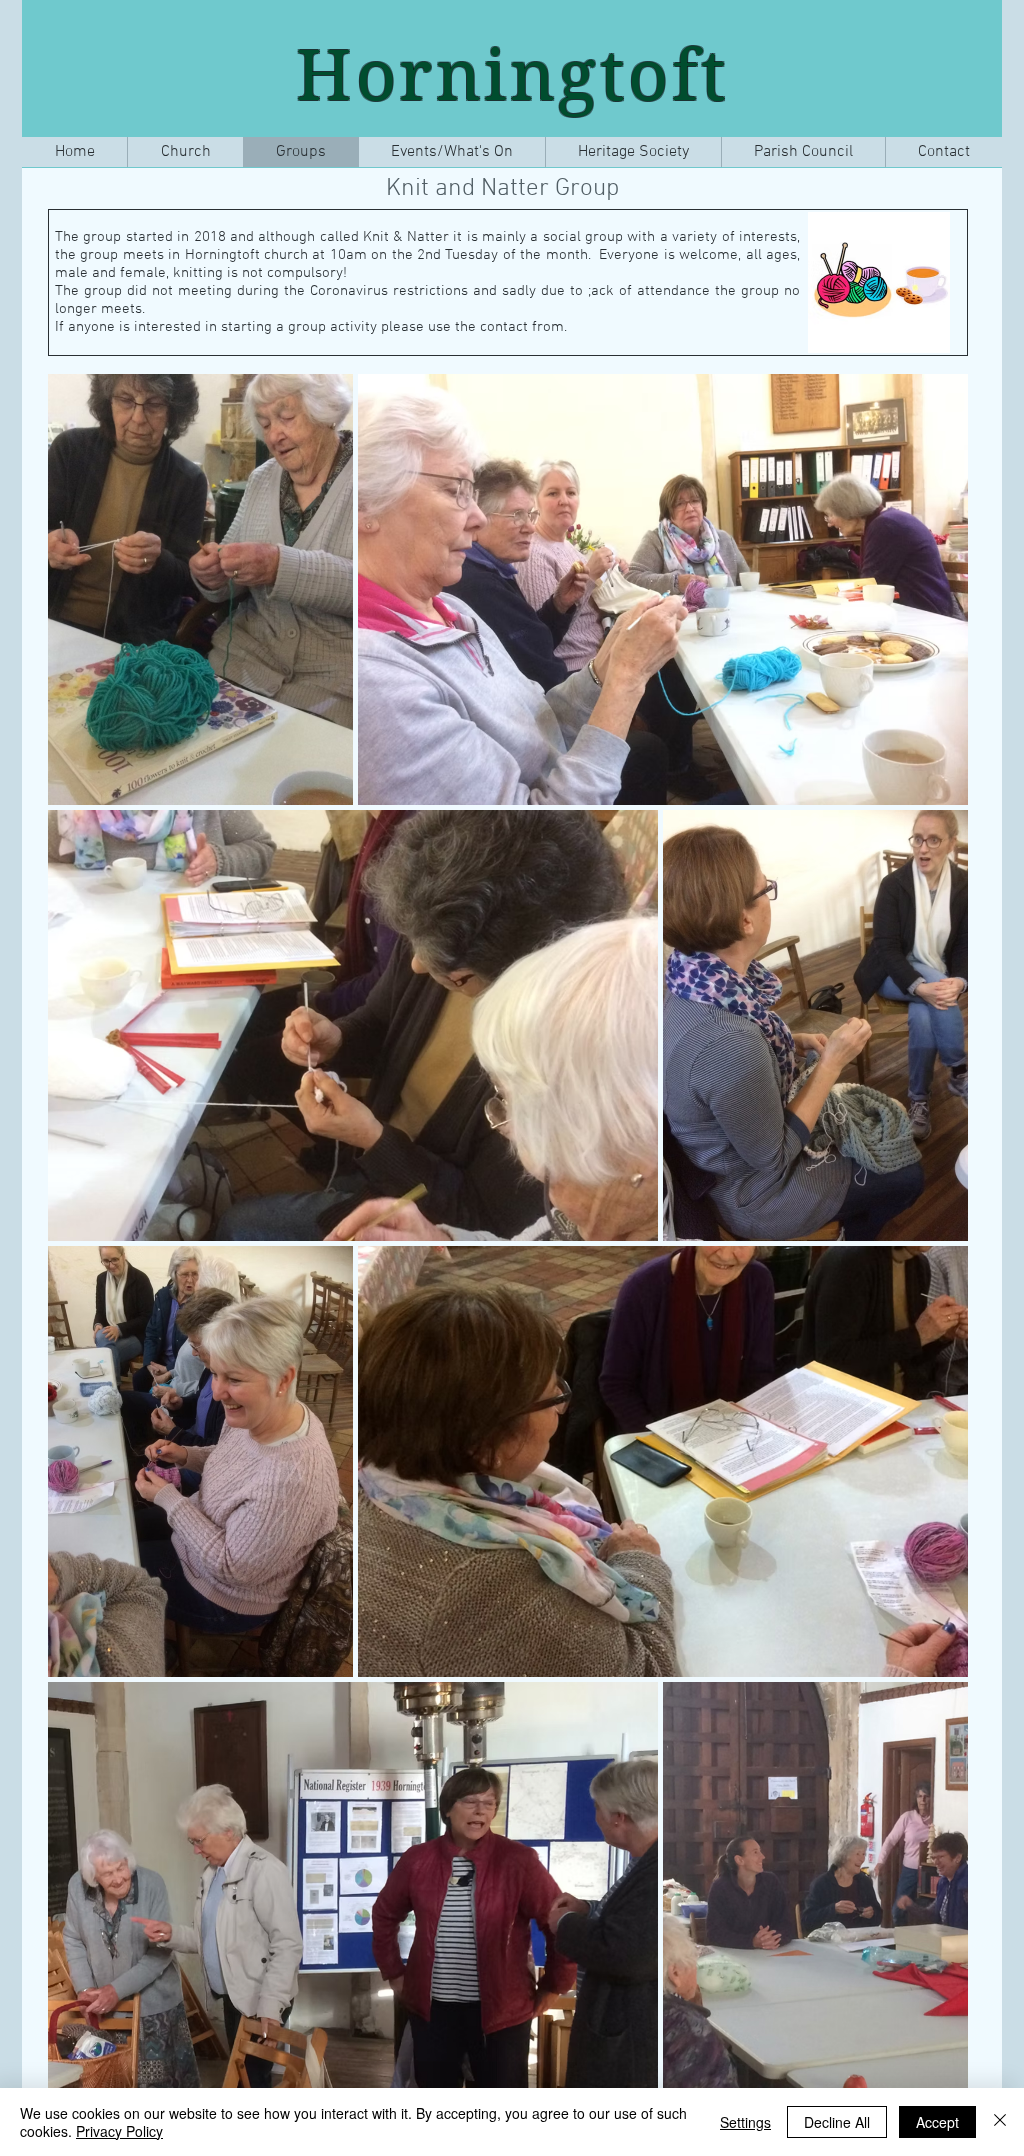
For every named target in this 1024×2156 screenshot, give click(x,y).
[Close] (1000, 2122)
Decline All (837, 2122)
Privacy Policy (119, 2131)
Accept (937, 2122)
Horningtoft (513, 75)
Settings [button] (745, 2122)
